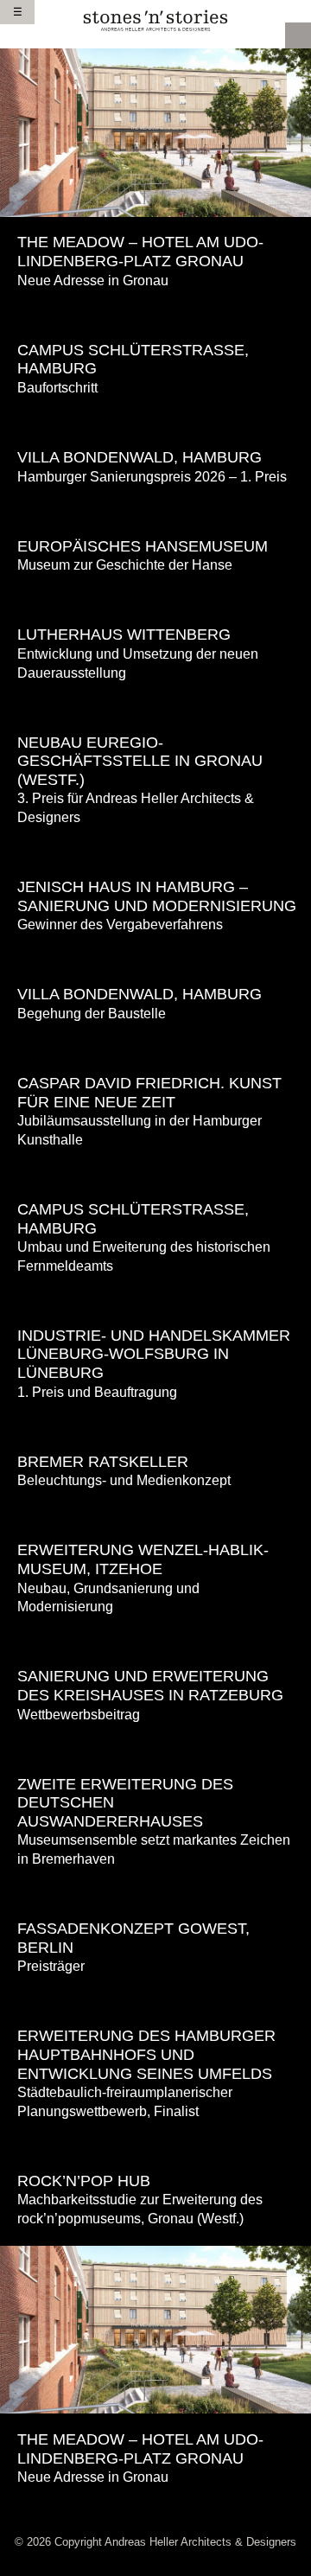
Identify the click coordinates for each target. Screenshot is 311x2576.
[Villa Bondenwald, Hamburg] (155, 422)
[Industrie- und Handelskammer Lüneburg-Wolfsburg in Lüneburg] (155, 1300)
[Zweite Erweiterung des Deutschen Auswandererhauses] (155, 1748)
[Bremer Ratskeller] (155, 1426)
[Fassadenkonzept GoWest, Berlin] (155, 1894)
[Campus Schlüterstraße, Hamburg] (155, 314)
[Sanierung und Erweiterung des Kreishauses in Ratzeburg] (155, 1641)
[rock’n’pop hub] (155, 2145)
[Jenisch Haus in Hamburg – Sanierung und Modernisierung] (155, 852)
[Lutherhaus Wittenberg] (155, 599)
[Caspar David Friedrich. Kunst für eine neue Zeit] (155, 1048)
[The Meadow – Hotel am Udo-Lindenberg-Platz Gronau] (155, 131)
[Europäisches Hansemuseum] (155, 510)
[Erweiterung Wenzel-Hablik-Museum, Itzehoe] (155, 1515)
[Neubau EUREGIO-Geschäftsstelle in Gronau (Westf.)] (155, 707)
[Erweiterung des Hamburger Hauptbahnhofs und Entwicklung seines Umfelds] (155, 2001)
